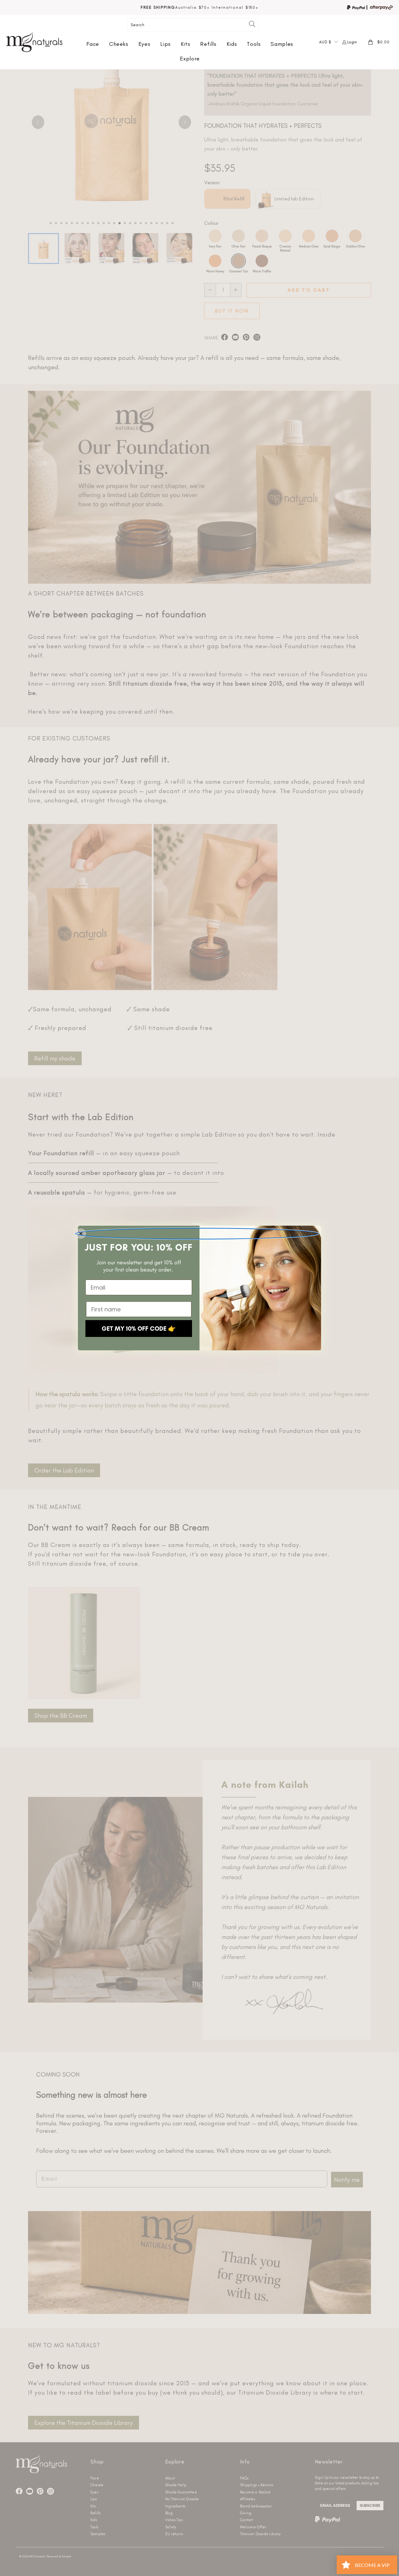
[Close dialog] (197, 1234)
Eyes (144, 44)
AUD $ (325, 42)
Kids (232, 44)
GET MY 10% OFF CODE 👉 (139, 1329)
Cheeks (119, 44)
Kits (186, 44)
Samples (282, 44)
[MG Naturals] (34, 42)
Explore (190, 59)
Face (93, 44)
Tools (254, 44)
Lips (166, 44)
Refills (208, 44)
